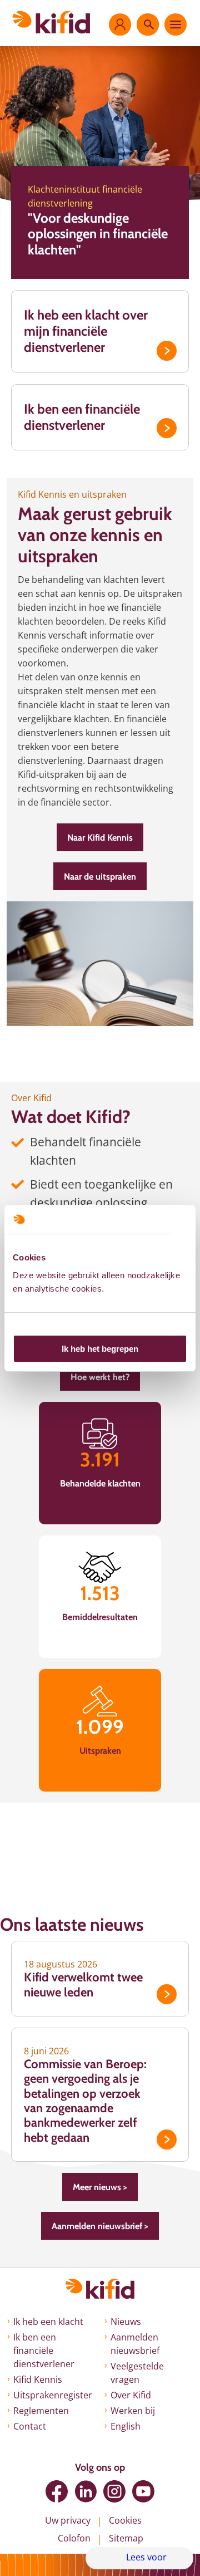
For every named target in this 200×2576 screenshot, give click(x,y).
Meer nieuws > (100, 2187)
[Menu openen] (176, 24)
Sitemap (126, 2538)
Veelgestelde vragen (137, 2373)
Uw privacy (68, 2520)
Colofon (74, 2538)
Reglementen (41, 2411)
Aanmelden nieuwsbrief (135, 2344)
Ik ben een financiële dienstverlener (82, 417)
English (126, 2426)
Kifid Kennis (38, 2379)
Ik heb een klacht (48, 2322)
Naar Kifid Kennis (100, 838)
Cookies (125, 2520)
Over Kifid (131, 2395)
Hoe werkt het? (100, 1377)
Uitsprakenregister (53, 2395)
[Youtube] (143, 2491)
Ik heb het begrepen (100, 1349)
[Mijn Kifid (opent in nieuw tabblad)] (120, 24)
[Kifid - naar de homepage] (51, 22)
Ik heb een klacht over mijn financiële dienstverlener (86, 331)
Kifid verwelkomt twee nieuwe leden (83, 1984)
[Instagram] (114, 2491)
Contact (30, 2426)
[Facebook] (57, 2491)
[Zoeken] (148, 24)
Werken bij (133, 2411)
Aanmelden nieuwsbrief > (100, 2226)
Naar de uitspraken (100, 877)
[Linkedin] (86, 2491)
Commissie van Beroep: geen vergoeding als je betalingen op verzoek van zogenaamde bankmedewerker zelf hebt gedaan (85, 2101)
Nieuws (126, 2322)
